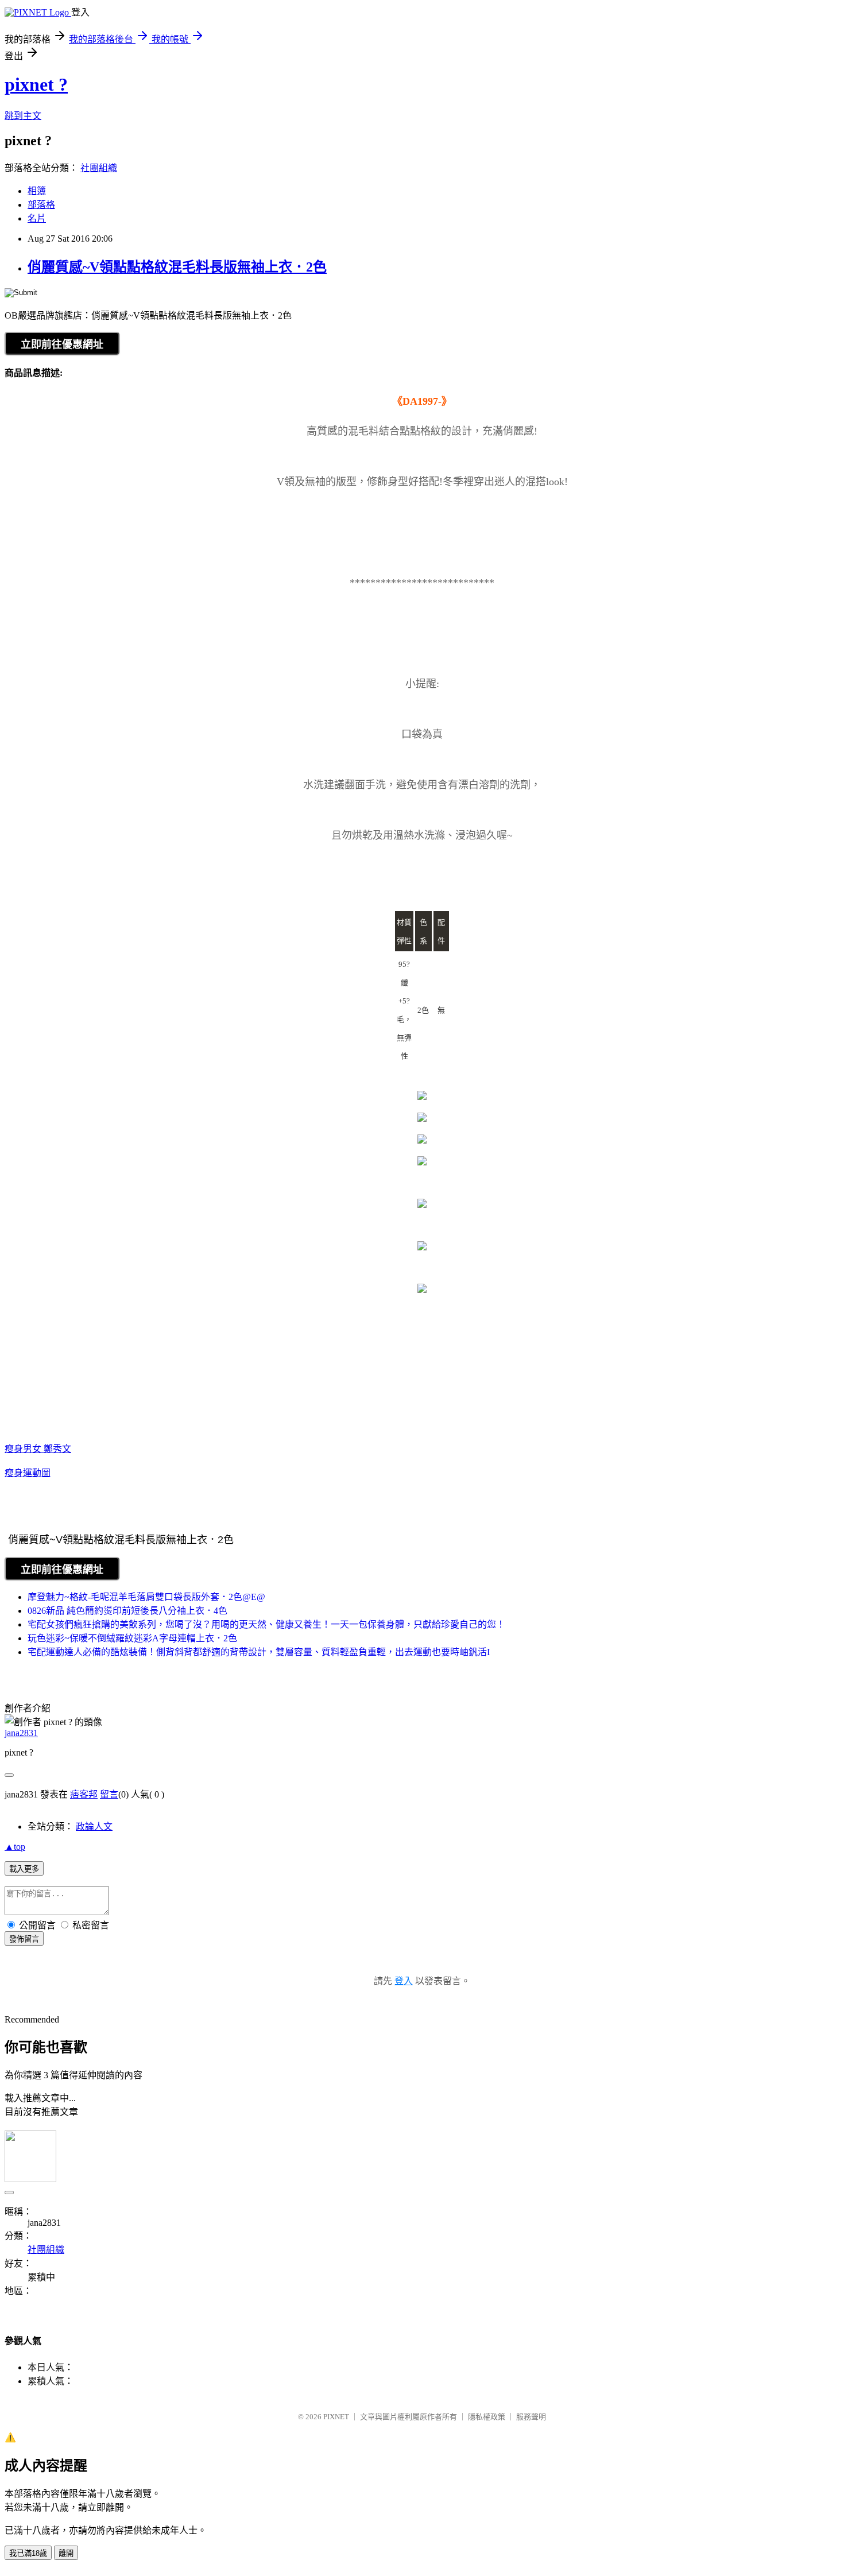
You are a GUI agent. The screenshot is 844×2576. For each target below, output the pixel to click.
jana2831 (21, 1733)
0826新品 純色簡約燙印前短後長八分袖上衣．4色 (127, 1611)
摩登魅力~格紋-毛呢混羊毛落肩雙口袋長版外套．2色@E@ (146, 1597)
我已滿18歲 (28, 2553)
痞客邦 (84, 1794)
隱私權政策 (487, 2417)
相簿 (37, 191)
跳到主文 (23, 116)
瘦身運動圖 (28, 1473)
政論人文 (94, 1827)
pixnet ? (36, 84)
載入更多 (24, 1869)
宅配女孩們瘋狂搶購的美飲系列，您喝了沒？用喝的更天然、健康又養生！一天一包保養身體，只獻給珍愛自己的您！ (266, 1624)
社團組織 (99, 168)
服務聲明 (531, 2417)
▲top (15, 1847)
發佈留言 (24, 1939)
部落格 (41, 205)
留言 (109, 1794)
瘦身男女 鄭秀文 (38, 1449)
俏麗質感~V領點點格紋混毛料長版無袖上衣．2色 (177, 267)
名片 (37, 218)
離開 (66, 2553)
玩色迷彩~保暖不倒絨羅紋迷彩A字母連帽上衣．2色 (132, 1638)
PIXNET (336, 2417)
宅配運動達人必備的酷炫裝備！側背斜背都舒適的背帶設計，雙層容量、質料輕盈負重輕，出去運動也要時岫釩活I (259, 1652)
